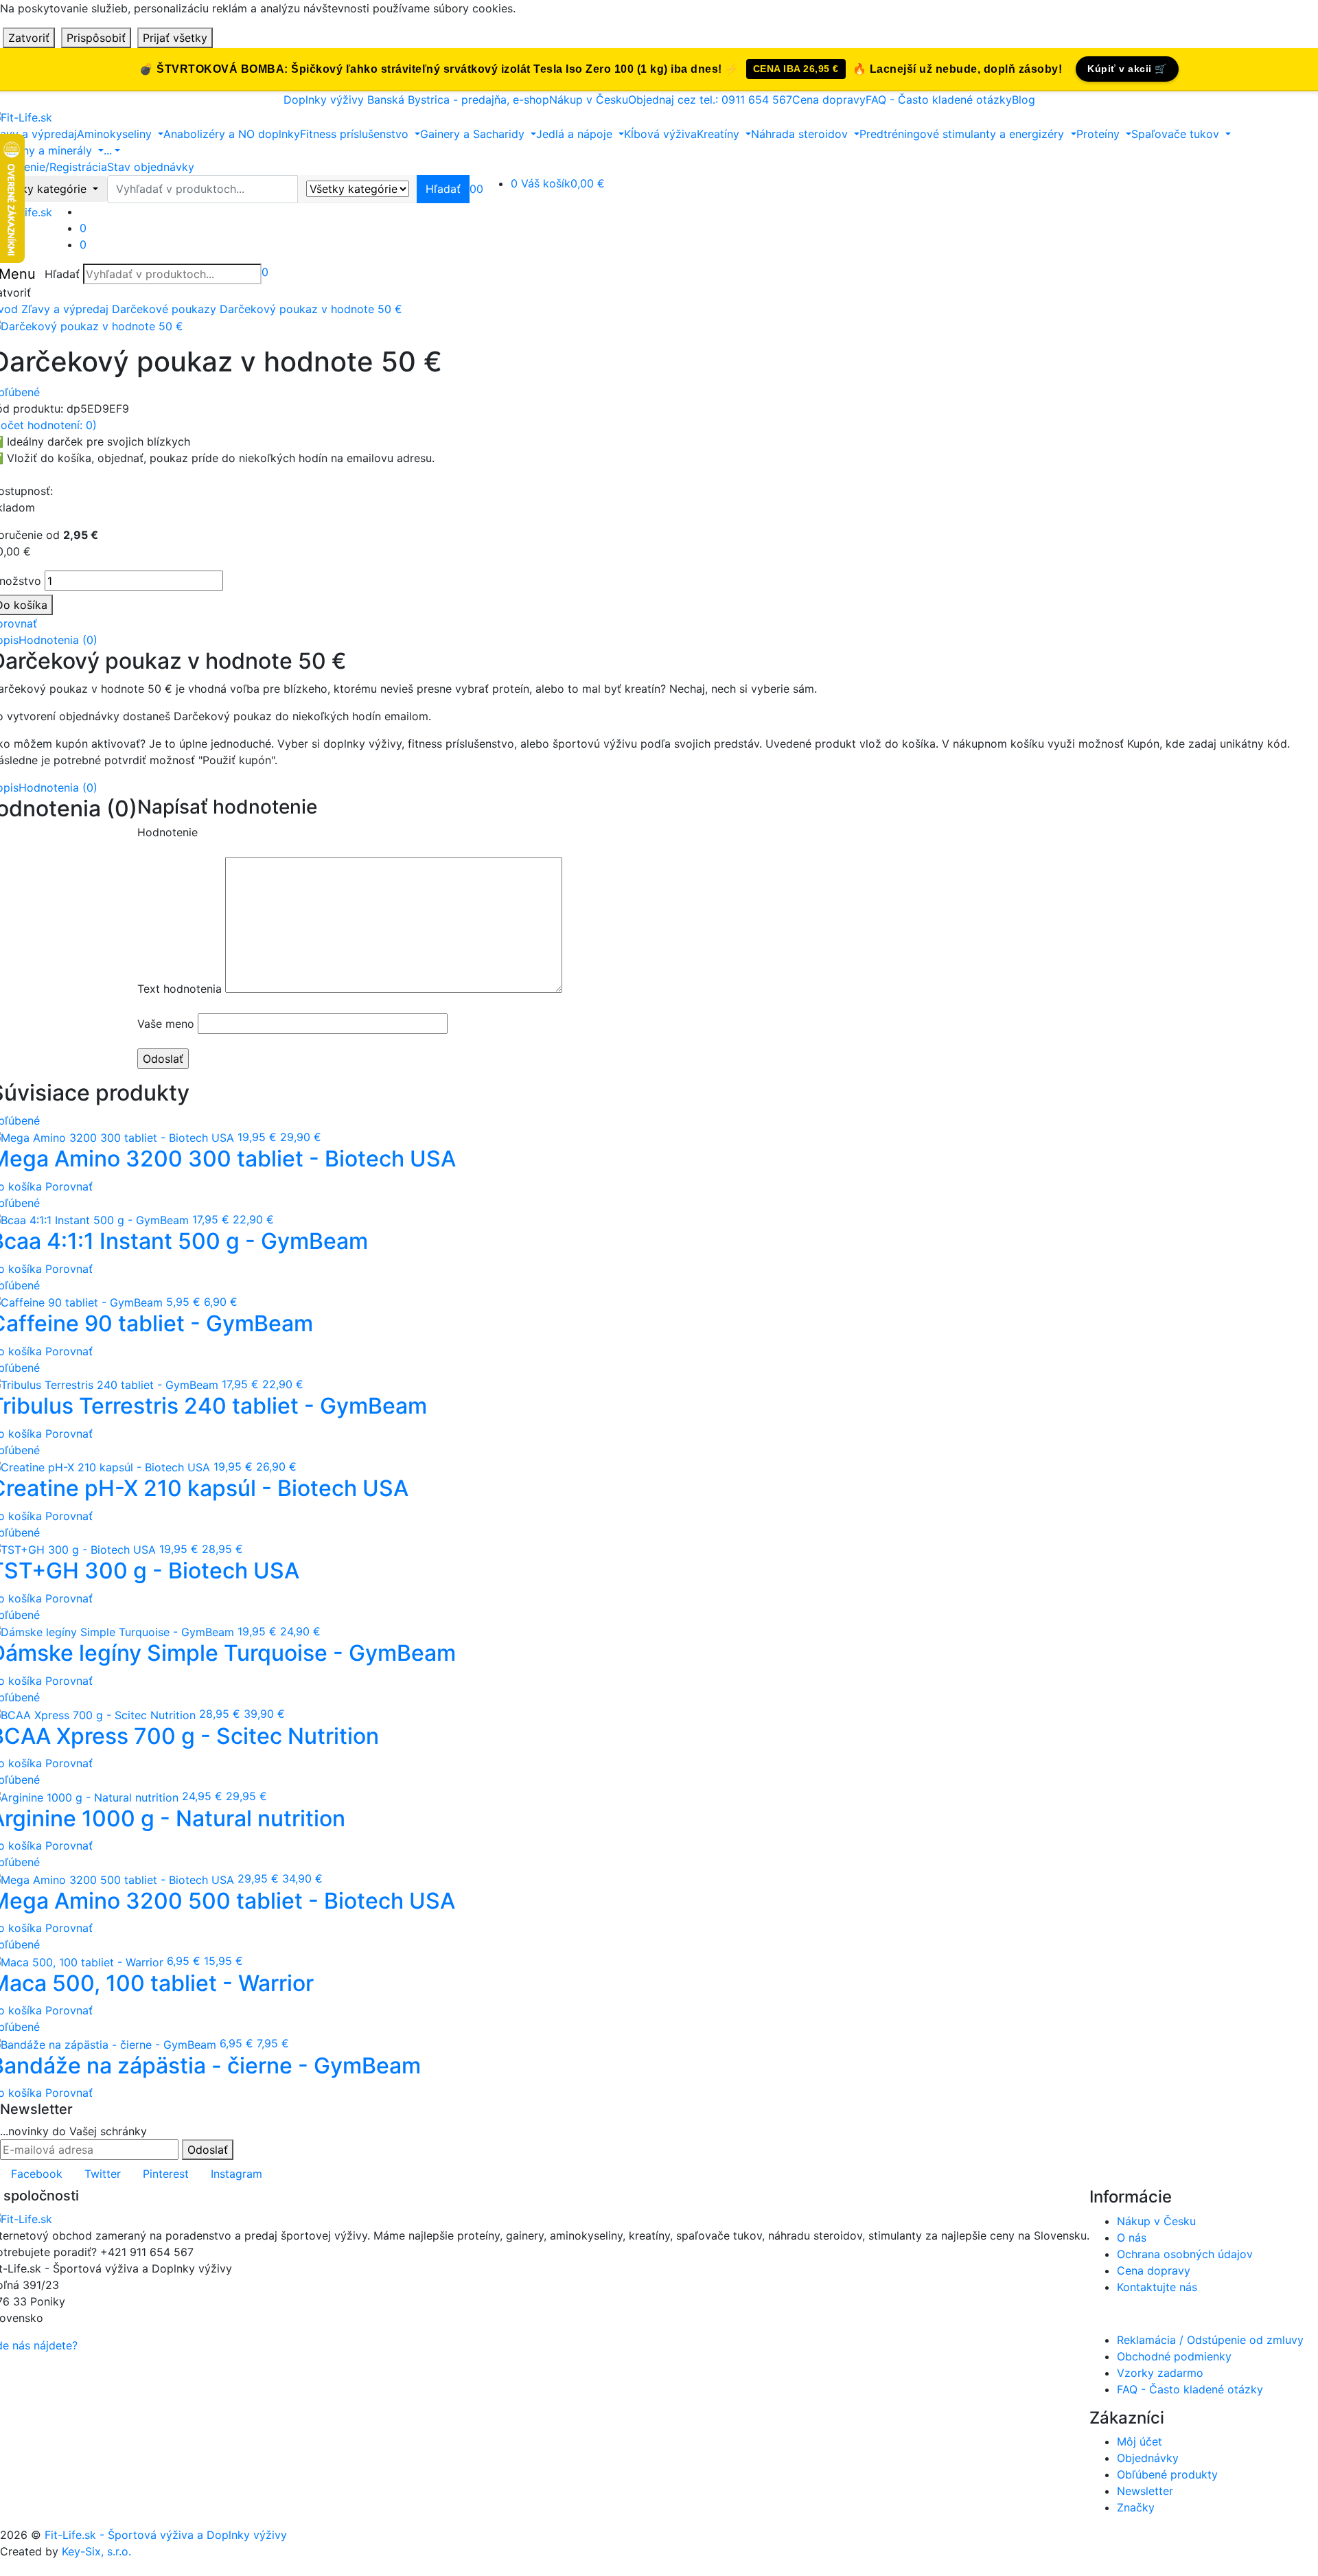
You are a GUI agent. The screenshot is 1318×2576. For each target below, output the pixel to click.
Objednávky (1148, 2458)
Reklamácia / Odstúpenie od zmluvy (1210, 2340)
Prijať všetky (175, 38)
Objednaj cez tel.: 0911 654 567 (710, 100)
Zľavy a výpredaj (65, 309)
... (108, 150)
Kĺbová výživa (660, 134)
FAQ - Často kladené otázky (939, 100)
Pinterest (166, 2174)
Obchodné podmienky (1174, 2356)
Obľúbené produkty (1167, 2474)
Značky (1136, 2507)
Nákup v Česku (589, 100)
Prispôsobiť (96, 38)
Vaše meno (166, 1024)
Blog (1024, 100)
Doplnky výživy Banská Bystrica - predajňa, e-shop (416, 100)
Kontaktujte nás (1157, 2287)
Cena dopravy (829, 100)
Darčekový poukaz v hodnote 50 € (311, 309)
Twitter (103, 2174)
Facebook (37, 2174)
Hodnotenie (167, 832)
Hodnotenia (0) (58, 640)
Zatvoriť (29, 38)
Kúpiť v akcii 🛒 (1127, 69)
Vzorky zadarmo (1160, 2373)
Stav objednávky (151, 167)
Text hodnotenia (180, 989)
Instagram (236, 2174)
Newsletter (1145, 2491)
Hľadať (62, 274)
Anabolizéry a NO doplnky (232, 134)
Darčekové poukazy (164, 309)
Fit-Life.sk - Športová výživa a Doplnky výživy (166, 2535)
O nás (1132, 2238)
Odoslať (208, 2150)
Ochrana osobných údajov (1185, 2254)
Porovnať (69, 1186)
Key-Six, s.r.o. (96, 2551)
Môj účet (1140, 2441)
